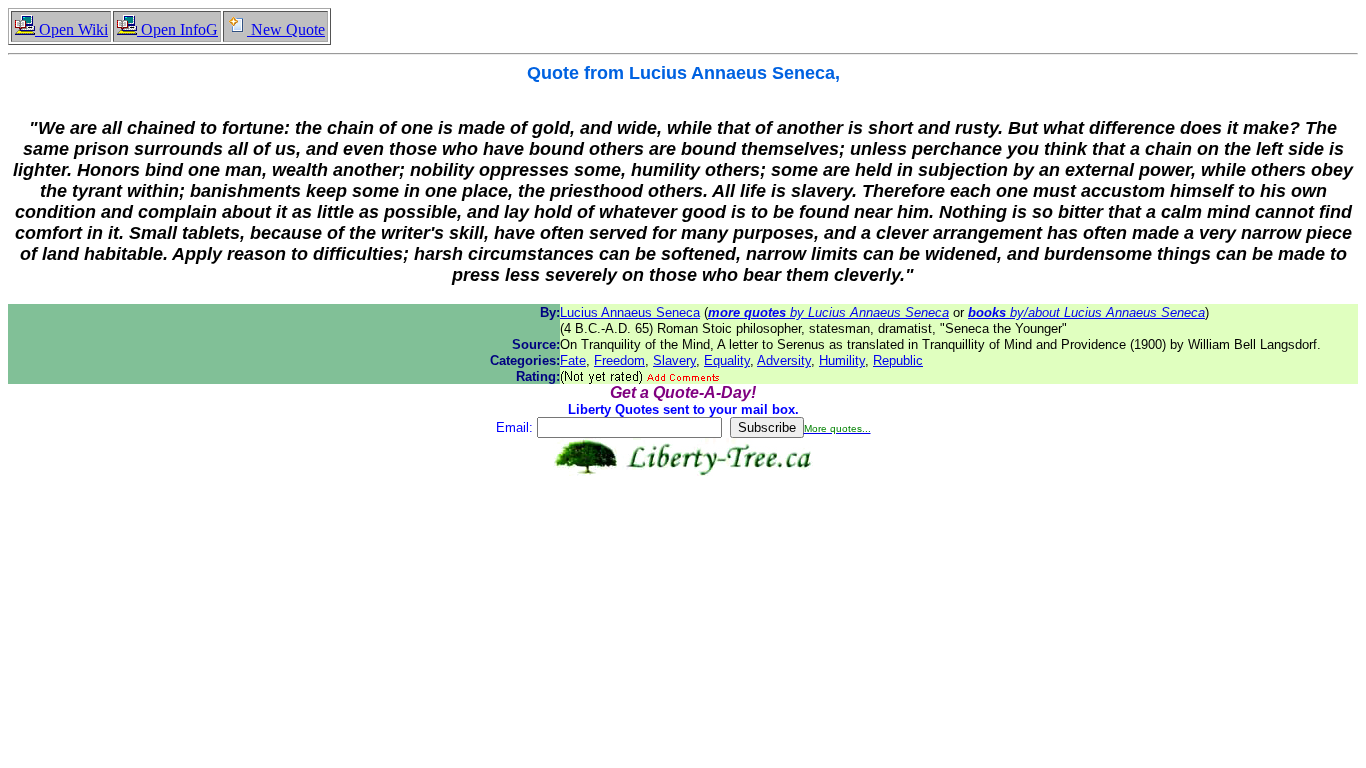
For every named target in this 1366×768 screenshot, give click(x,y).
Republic (898, 360)
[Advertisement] (683, 539)
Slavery (674, 360)
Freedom (619, 360)
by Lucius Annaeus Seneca (828, 312)
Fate (573, 360)
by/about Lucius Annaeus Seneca (1086, 312)
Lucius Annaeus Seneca (630, 312)
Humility (842, 360)
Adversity (784, 360)
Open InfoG (177, 29)
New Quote (286, 29)
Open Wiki (71, 29)
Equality (727, 360)
